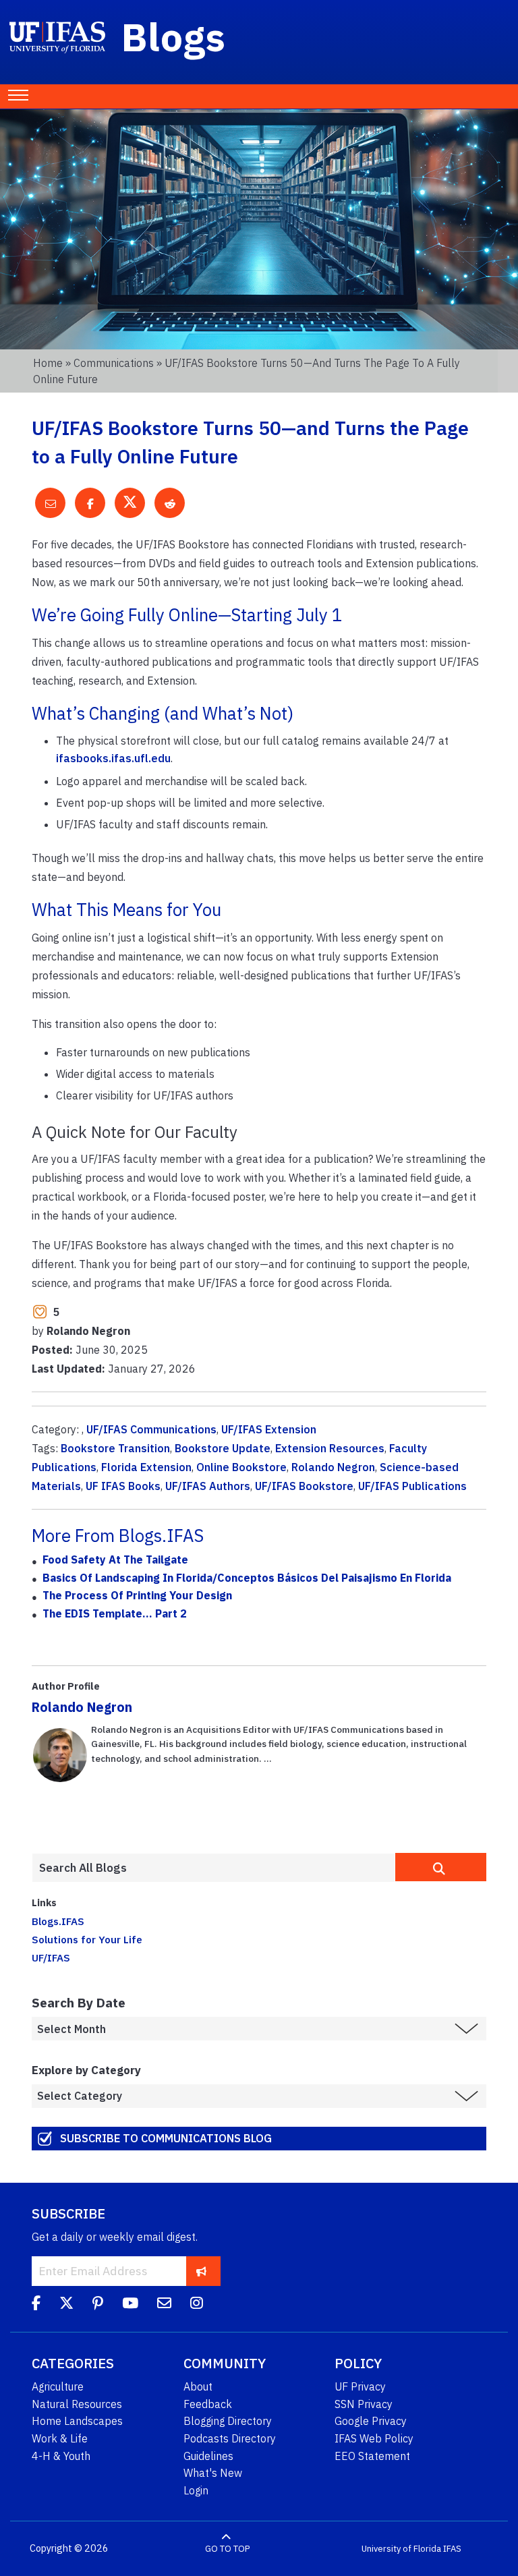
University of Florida (401, 2549)
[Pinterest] (98, 2305)
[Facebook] (36, 2305)
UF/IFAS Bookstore (304, 1486)
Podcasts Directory (230, 2438)
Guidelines (208, 2456)
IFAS (452, 2549)
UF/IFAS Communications (151, 1429)
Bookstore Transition (115, 1448)
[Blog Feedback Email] (164, 2305)
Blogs (174, 36)
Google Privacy (371, 2421)
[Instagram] (197, 2305)
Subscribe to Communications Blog (166, 2138)
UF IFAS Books (123, 1486)
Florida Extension (146, 1467)
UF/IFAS (51, 1957)
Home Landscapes (77, 2421)
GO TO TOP (227, 2549)
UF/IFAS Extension (269, 1429)
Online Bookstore (241, 1467)
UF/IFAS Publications (412, 1486)
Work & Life (60, 2438)
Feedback (208, 2404)
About (198, 2386)
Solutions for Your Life (87, 1939)
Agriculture (58, 2386)
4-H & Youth (61, 2456)
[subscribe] (201, 2271)
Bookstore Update (223, 1448)
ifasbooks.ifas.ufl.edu (113, 758)
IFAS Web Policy (374, 2438)
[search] (441, 1867)
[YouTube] (130, 2305)
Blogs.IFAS (58, 1921)
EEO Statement (372, 2456)
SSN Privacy (364, 2404)
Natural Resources (77, 2404)
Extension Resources (330, 1448)
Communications (114, 363)
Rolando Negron (333, 1467)
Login (196, 2490)
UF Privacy (360, 2386)
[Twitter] (66, 2305)
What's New (213, 2473)
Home (48, 363)
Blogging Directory (228, 2421)
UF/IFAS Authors (208, 1486)
